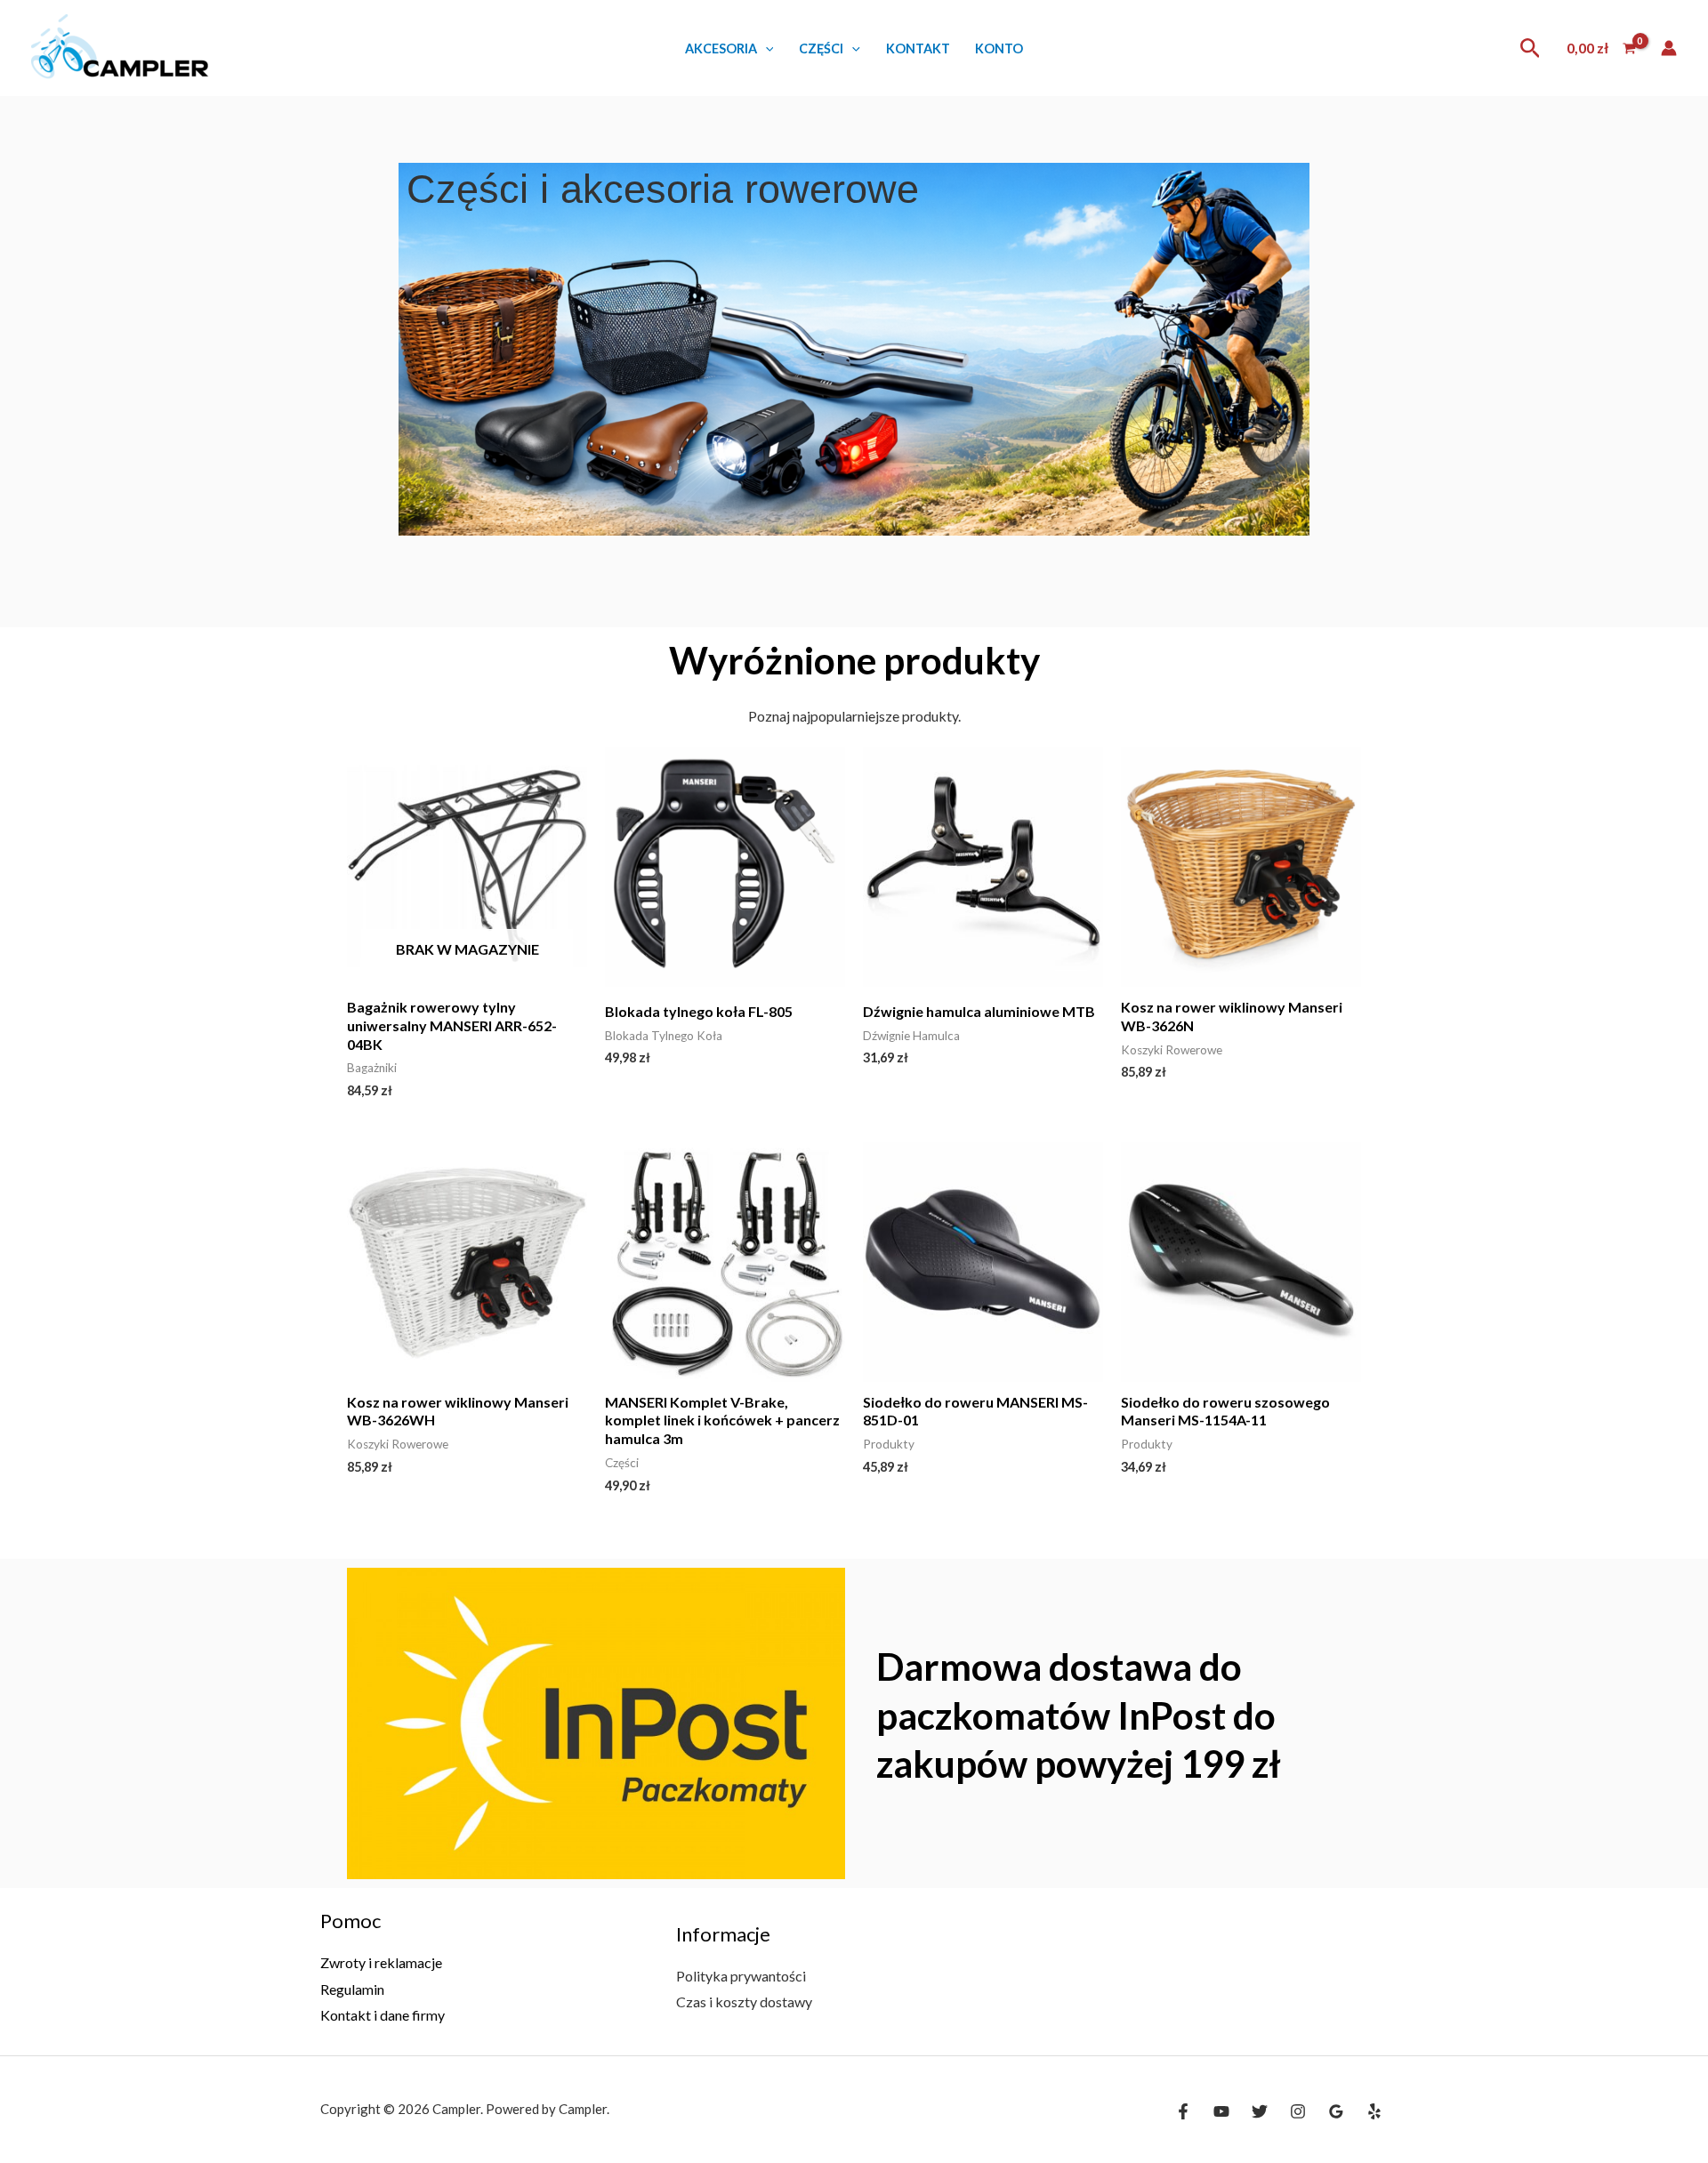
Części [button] (821, 48)
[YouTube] (1221, 2111)
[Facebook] (1183, 2111)
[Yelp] (1374, 2111)
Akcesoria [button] (721, 48)
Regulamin (352, 1989)
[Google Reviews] (1336, 2111)
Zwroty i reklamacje (381, 1962)
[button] (765, 48)
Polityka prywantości (741, 1976)
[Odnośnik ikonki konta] (1669, 48)
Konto (999, 48)
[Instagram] (1298, 2111)
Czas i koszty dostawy (744, 2002)
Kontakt (918, 48)
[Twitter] (1260, 2111)
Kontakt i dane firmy (383, 2015)
